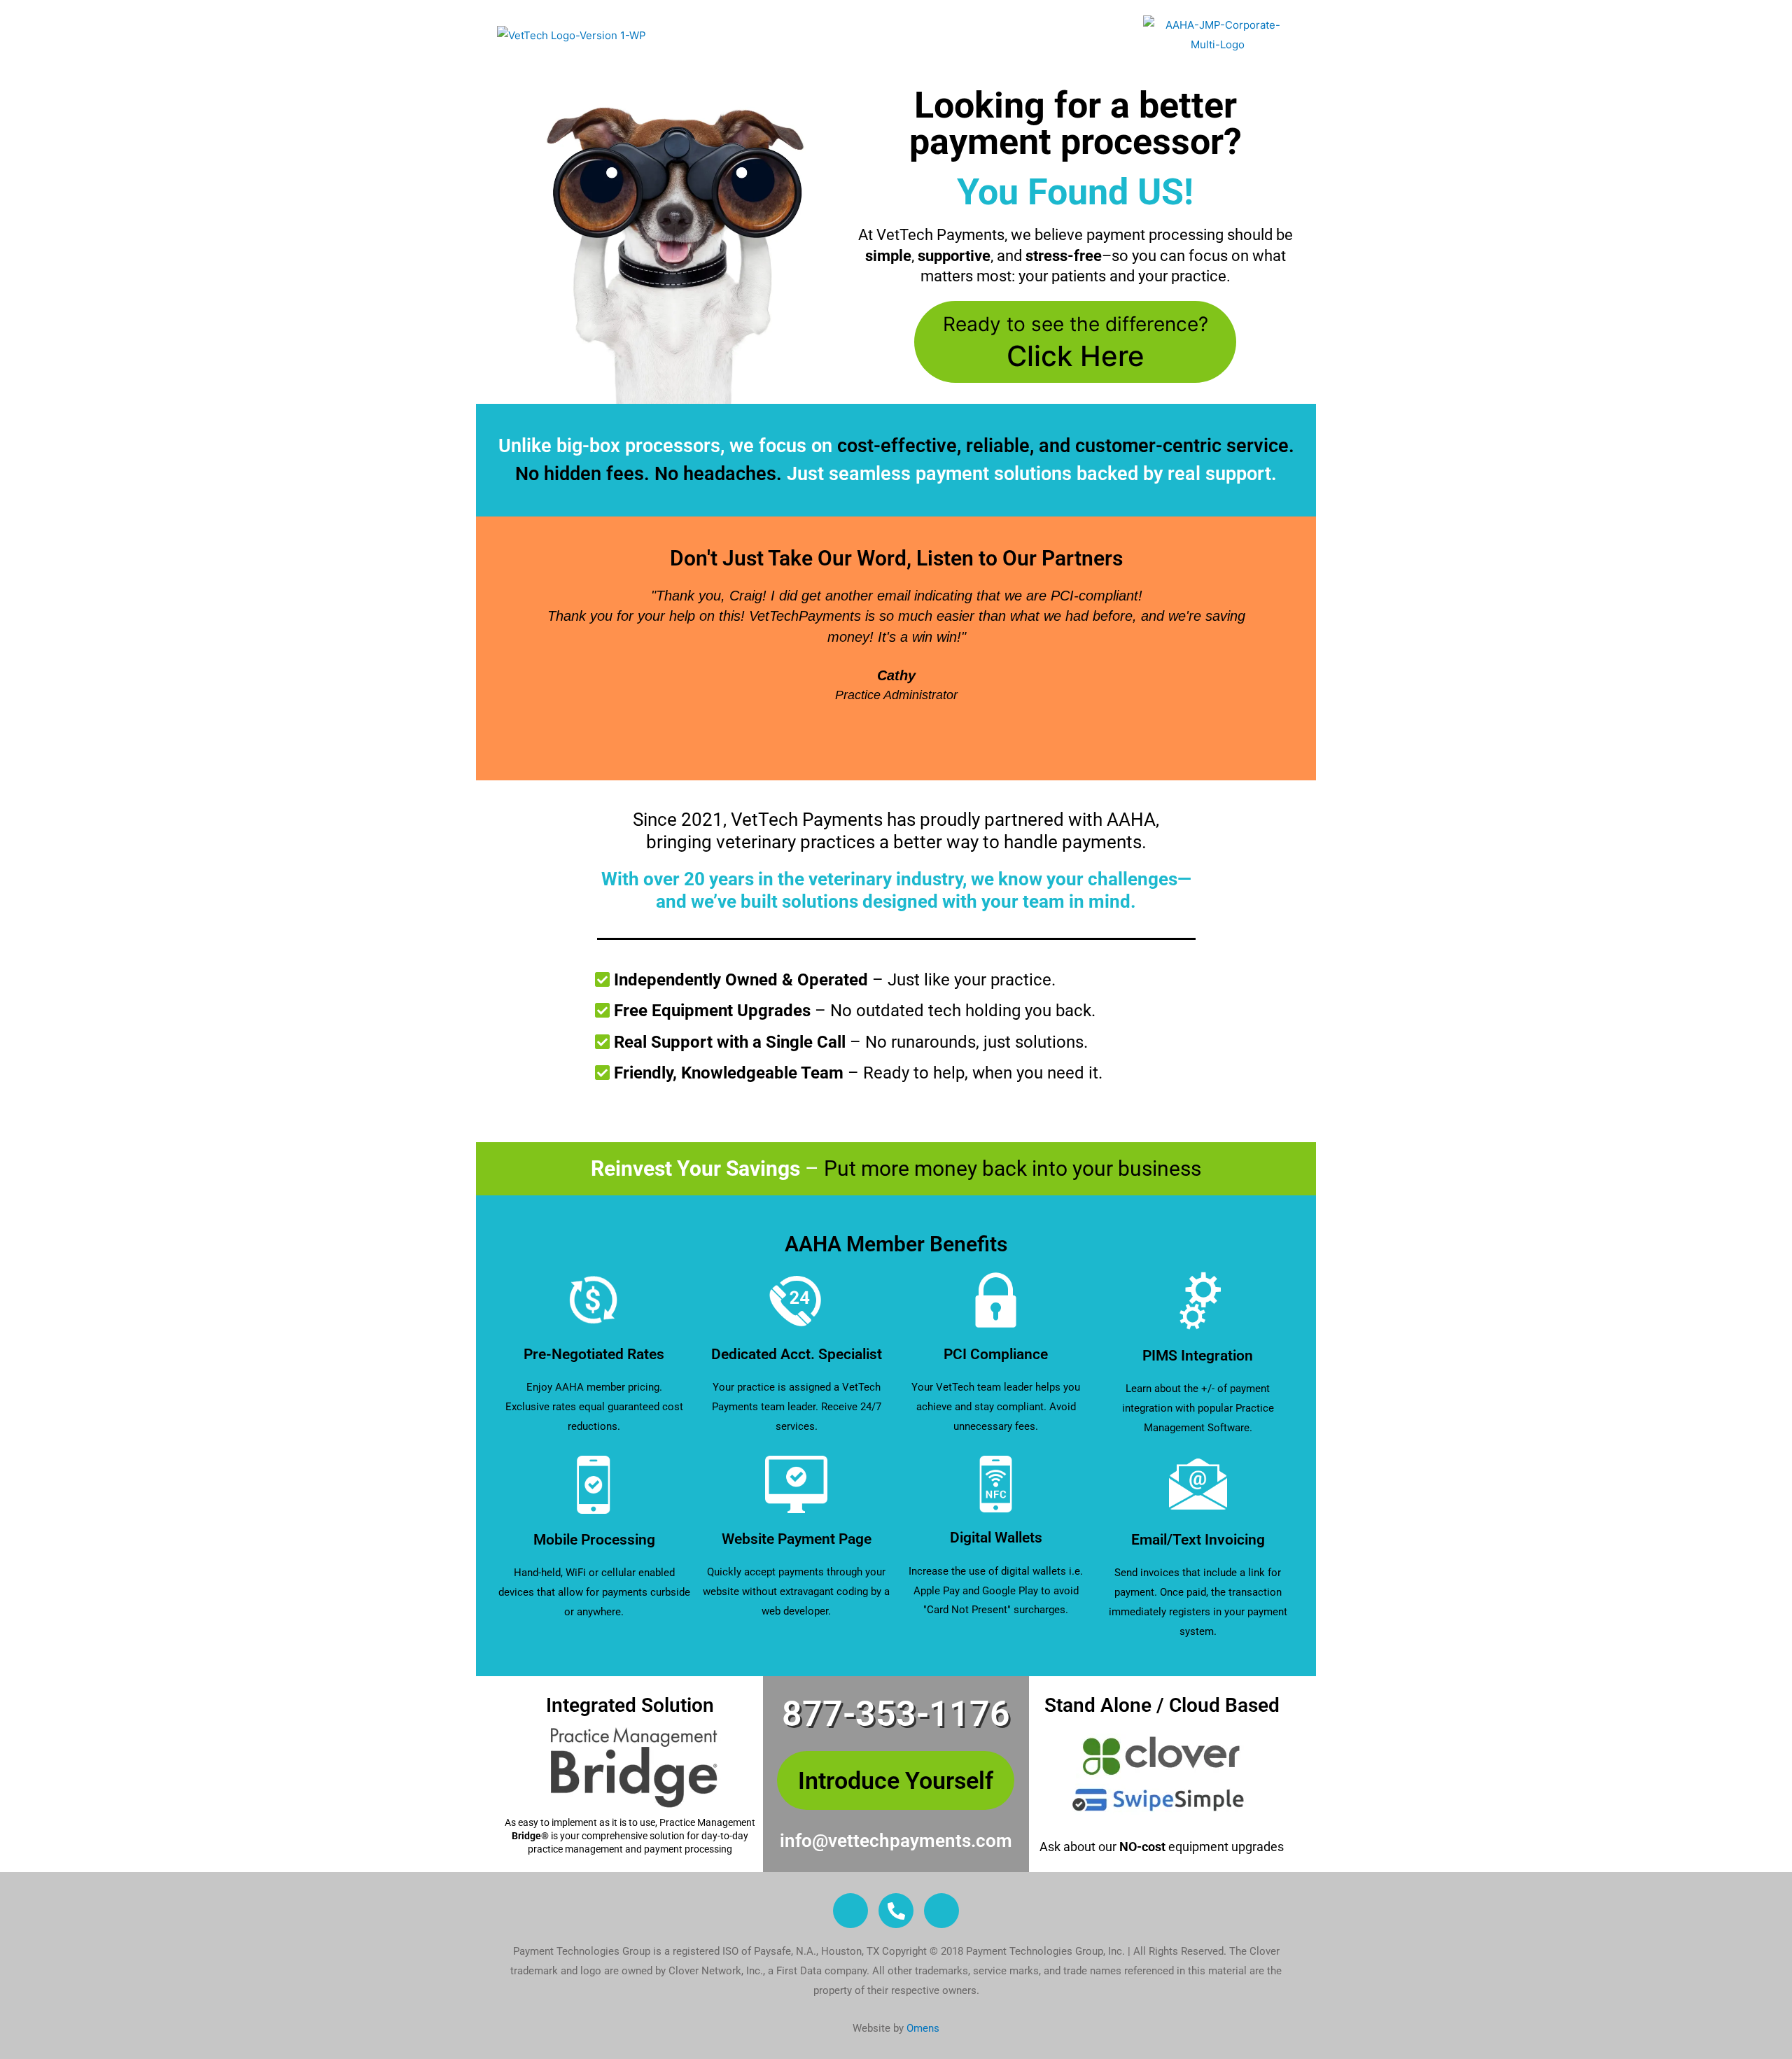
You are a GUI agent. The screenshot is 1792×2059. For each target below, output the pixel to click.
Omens (923, 2028)
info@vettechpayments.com (896, 1841)
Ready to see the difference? (1076, 343)
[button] (510, 666)
